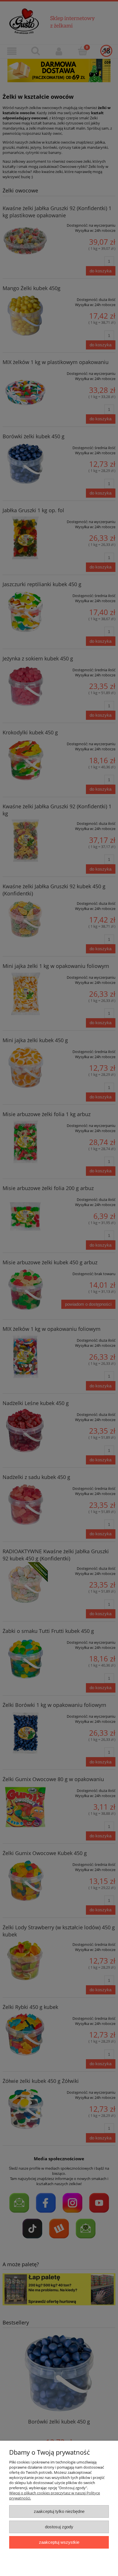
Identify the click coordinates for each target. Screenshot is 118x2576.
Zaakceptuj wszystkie (59, 2542)
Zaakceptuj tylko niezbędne (59, 2511)
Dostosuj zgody (59, 2527)
